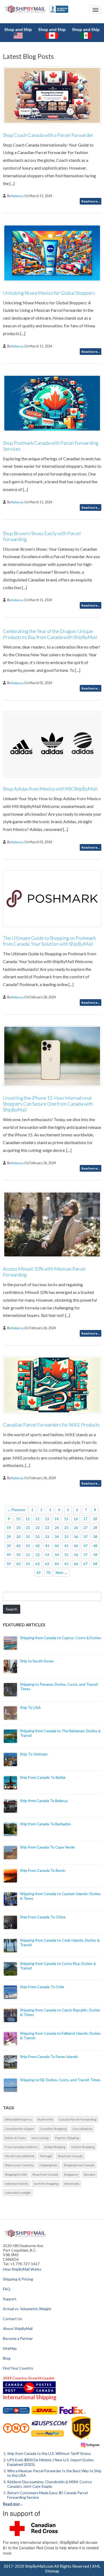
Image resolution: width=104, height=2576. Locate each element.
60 (18, 1564)
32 (38, 1537)
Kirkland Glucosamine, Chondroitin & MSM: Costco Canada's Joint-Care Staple (49, 2484)
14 (57, 1519)
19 (9, 1528)
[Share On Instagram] (90, 2445)
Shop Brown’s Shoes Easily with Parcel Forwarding (42, 536)
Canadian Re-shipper (19, 2129)
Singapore (71, 2174)
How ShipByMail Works (22, 2269)
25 (66, 1528)
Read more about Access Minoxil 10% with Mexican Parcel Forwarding (91, 1333)
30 (18, 1537)
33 (47, 1537)
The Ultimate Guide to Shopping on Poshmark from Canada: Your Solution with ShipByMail (49, 941)
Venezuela (72, 2184)
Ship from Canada (70, 2156)
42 (38, 1546)
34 (57, 1537)
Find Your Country (18, 2368)
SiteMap (10, 2348)
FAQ (7, 2289)
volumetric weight (18, 2193)
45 (66, 1546)
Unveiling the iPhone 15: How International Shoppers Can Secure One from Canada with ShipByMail (48, 1104)
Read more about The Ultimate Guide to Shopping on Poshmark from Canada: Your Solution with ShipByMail (91, 1003)
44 (57, 1546)
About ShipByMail (18, 2328)
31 (28, 1537)
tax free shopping (46, 2184)
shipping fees (49, 2165)
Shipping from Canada (79, 2165)
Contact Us (13, 2319)
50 (18, 1555)
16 (76, 1519)
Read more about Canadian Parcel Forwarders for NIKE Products (91, 1483)
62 (38, 1564)
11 (28, 1519)
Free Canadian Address (22, 2147)
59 (9, 1564)
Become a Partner (18, 2338)
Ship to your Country (19, 2165)
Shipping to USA (16, 2174)
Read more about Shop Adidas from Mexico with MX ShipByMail (91, 847)
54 (57, 1555)
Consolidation (82, 2129)
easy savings (40, 2138)
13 (47, 1519)
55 (66, 1555)
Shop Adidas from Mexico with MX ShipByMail (50, 789)
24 (57, 1528)
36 (76, 1537)
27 (86, 1528)
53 (47, 1555)
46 (76, 1546)
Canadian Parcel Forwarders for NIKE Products (51, 1425)
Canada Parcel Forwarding (78, 2119)
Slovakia (89, 2174)
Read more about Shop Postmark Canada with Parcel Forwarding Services (91, 507)
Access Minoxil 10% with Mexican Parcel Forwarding (44, 1272)
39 (9, 1546)
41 (28, 1546)
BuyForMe (45, 2119)
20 (18, 1528)
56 (76, 1555)
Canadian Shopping (53, 2129)
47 (86, 1546)
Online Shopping (83, 2147)
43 (47, 1546)
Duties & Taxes (15, 2138)
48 (95, 1546)
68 (95, 1564)
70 (48, 1573)
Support (10, 2299)
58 (95, 1555)
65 (66, 1564)
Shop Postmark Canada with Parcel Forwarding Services (51, 446)
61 (28, 1564)
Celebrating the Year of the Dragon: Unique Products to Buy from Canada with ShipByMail (50, 634)
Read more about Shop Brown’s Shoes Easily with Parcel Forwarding (91, 605)
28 (95, 1528)
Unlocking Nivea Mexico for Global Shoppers (49, 293)
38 (95, 1537)
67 (86, 1564)
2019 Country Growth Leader (29, 2378)
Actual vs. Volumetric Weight (27, 2309)
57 (86, 1555)
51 (28, 1555)
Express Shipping (67, 2138)
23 (47, 1528)
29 (9, 1537)
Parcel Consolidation (20, 2156)
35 (66, 1537)
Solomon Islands (17, 2184)
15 (66, 1519)
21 (28, 1528)
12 (37, 1519)
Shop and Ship (18, 29)
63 (47, 1564)
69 (39, 1573)
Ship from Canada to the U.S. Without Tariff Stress (49, 2453)
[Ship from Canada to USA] (16, 2410)
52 (38, 1555)
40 (18, 1546)
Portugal (46, 2156)
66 (76, 1564)
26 (76, 1528)
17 (85, 1519)
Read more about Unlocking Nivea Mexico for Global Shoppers (91, 352)
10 (18, 1519)
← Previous (16, 1510)
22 (38, 1528)
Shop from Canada (45, 2174)
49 (9, 1555)
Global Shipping (55, 2147)
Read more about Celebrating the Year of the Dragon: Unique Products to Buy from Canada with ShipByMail (91, 688)
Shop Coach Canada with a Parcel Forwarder (48, 135)
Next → (62, 1573)
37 (86, 1537)
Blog (7, 2358)
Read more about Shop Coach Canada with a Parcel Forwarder (91, 201)
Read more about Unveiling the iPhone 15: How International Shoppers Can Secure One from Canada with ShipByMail (91, 1168)
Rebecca (18, 196)
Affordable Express (18, 2119)
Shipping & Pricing (18, 2279)
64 (57, 1564)
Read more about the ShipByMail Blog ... (14, 2504)
